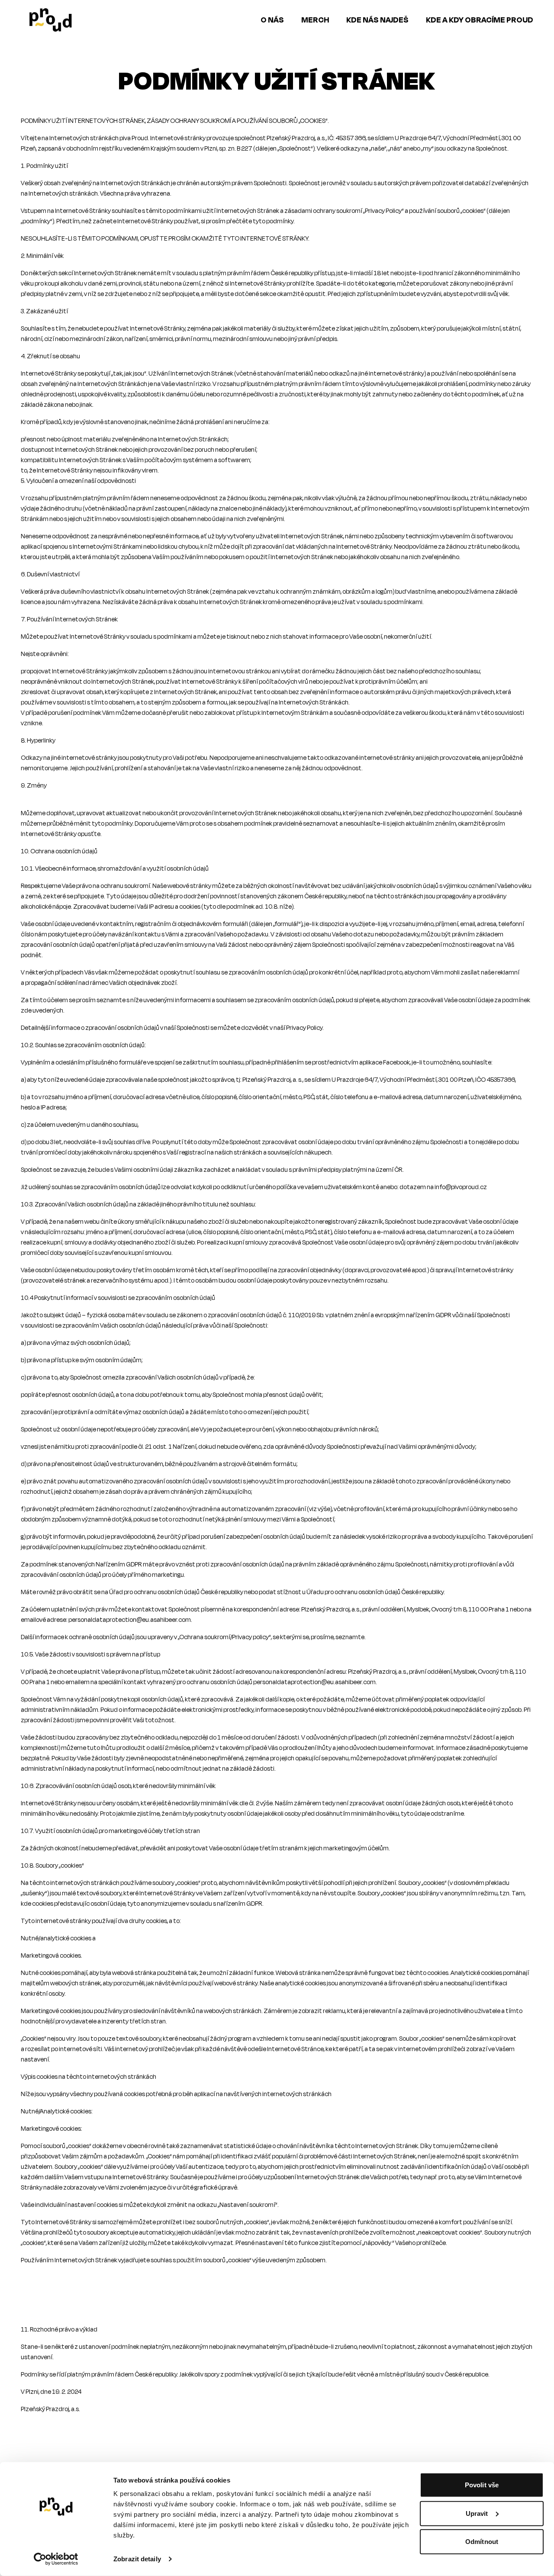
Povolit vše (482, 2485)
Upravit (477, 2513)
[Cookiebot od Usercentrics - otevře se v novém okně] (56, 2559)
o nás (272, 20)
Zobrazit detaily (137, 2559)
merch (315, 20)
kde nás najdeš (377, 20)
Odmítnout (482, 2542)
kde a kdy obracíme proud (480, 20)
